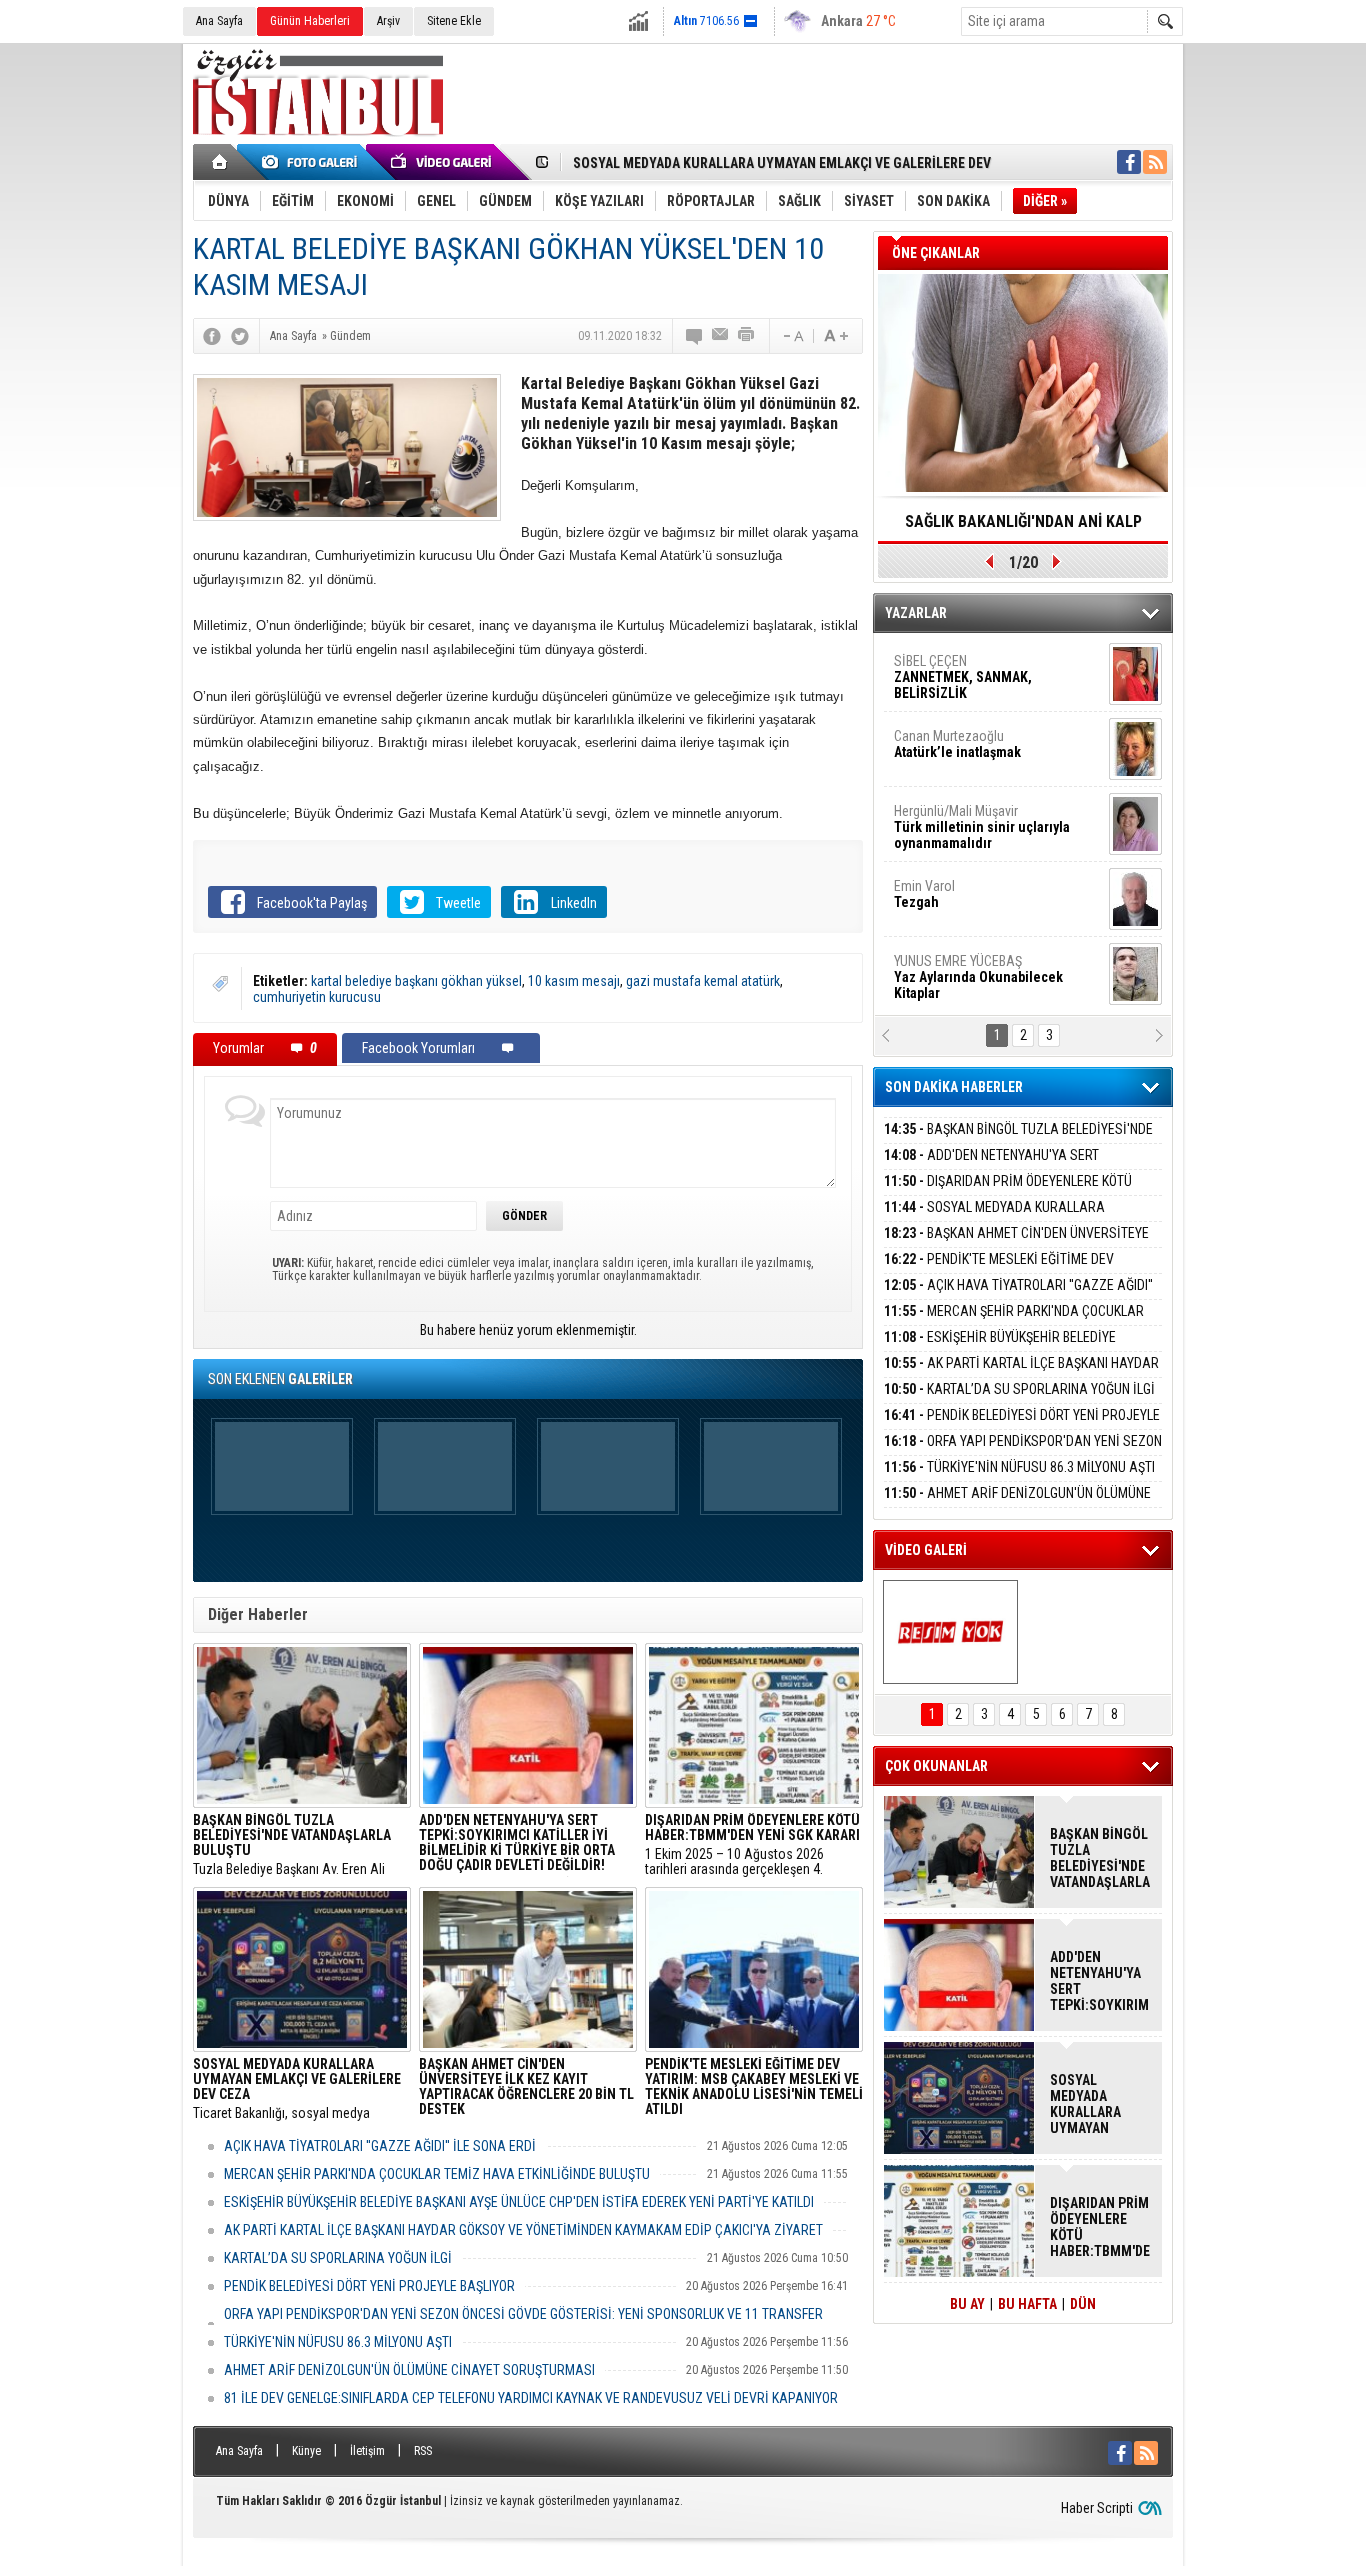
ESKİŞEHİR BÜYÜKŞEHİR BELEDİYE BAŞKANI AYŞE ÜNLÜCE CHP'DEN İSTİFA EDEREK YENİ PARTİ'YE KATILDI (519, 2202)
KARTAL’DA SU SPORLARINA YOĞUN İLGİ (338, 2258)
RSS (423, 2451)
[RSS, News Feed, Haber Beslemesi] (1155, 162)
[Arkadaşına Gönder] (721, 336)
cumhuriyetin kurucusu (317, 997)
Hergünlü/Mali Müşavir (982, 827)
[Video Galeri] (443, 162)
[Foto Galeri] (313, 162)
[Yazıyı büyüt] (836, 336)
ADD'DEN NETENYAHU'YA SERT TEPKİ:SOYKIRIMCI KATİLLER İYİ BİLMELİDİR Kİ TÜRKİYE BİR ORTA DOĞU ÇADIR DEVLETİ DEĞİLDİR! (1100, 1981)
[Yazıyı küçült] (792, 336)
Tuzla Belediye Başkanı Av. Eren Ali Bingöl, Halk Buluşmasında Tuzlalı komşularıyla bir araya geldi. (292, 1845)
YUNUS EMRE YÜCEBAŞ (978, 977)
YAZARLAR (916, 613)
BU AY (967, 2304)
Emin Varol (924, 894)
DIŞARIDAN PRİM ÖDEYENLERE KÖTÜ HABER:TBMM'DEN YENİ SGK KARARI (1008, 1192)
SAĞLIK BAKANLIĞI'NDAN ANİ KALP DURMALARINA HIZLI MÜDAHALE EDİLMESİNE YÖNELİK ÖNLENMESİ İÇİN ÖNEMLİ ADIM (1023, 528)
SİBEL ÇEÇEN (963, 677)
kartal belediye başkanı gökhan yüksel (416, 981)
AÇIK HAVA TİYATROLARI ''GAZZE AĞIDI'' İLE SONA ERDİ (380, 2146)
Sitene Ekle (454, 21)
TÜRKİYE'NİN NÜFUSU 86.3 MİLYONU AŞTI (338, 2342)
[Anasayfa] (220, 162)
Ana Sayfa (219, 21)
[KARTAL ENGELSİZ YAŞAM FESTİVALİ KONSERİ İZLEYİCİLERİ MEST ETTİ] (950, 1632)
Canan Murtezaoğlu (957, 744)
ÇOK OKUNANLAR (936, 1766)
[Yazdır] (747, 336)
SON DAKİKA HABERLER (954, 1087)
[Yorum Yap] (695, 336)
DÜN (1083, 2304)
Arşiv (388, 21)
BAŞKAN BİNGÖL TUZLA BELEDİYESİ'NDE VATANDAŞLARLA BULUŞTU (1018, 1140)
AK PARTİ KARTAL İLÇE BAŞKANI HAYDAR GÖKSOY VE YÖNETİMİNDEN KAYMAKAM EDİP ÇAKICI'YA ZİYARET (523, 2230)
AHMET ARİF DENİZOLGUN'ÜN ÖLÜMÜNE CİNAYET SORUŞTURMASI (409, 2370)
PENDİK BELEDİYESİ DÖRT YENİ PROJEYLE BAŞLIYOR (369, 2286)
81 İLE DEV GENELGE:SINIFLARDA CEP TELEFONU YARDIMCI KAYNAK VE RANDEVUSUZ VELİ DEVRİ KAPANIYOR (531, 2398)
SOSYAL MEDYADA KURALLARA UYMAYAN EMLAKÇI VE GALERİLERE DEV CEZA (1014, 1218)
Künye (306, 2451)
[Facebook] (212, 336)
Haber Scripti (1097, 2508)
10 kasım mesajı (574, 981)
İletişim (367, 2451)
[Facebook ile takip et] (1129, 162)
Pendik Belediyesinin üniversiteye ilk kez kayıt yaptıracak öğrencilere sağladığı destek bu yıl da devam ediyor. (526, 2089)
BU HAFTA (1027, 2304)
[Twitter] (240, 336)
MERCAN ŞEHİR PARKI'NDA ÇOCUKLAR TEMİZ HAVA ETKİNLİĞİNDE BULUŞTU (437, 2174)
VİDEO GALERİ (926, 1550)
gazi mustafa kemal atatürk (703, 981)
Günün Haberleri (310, 21)
